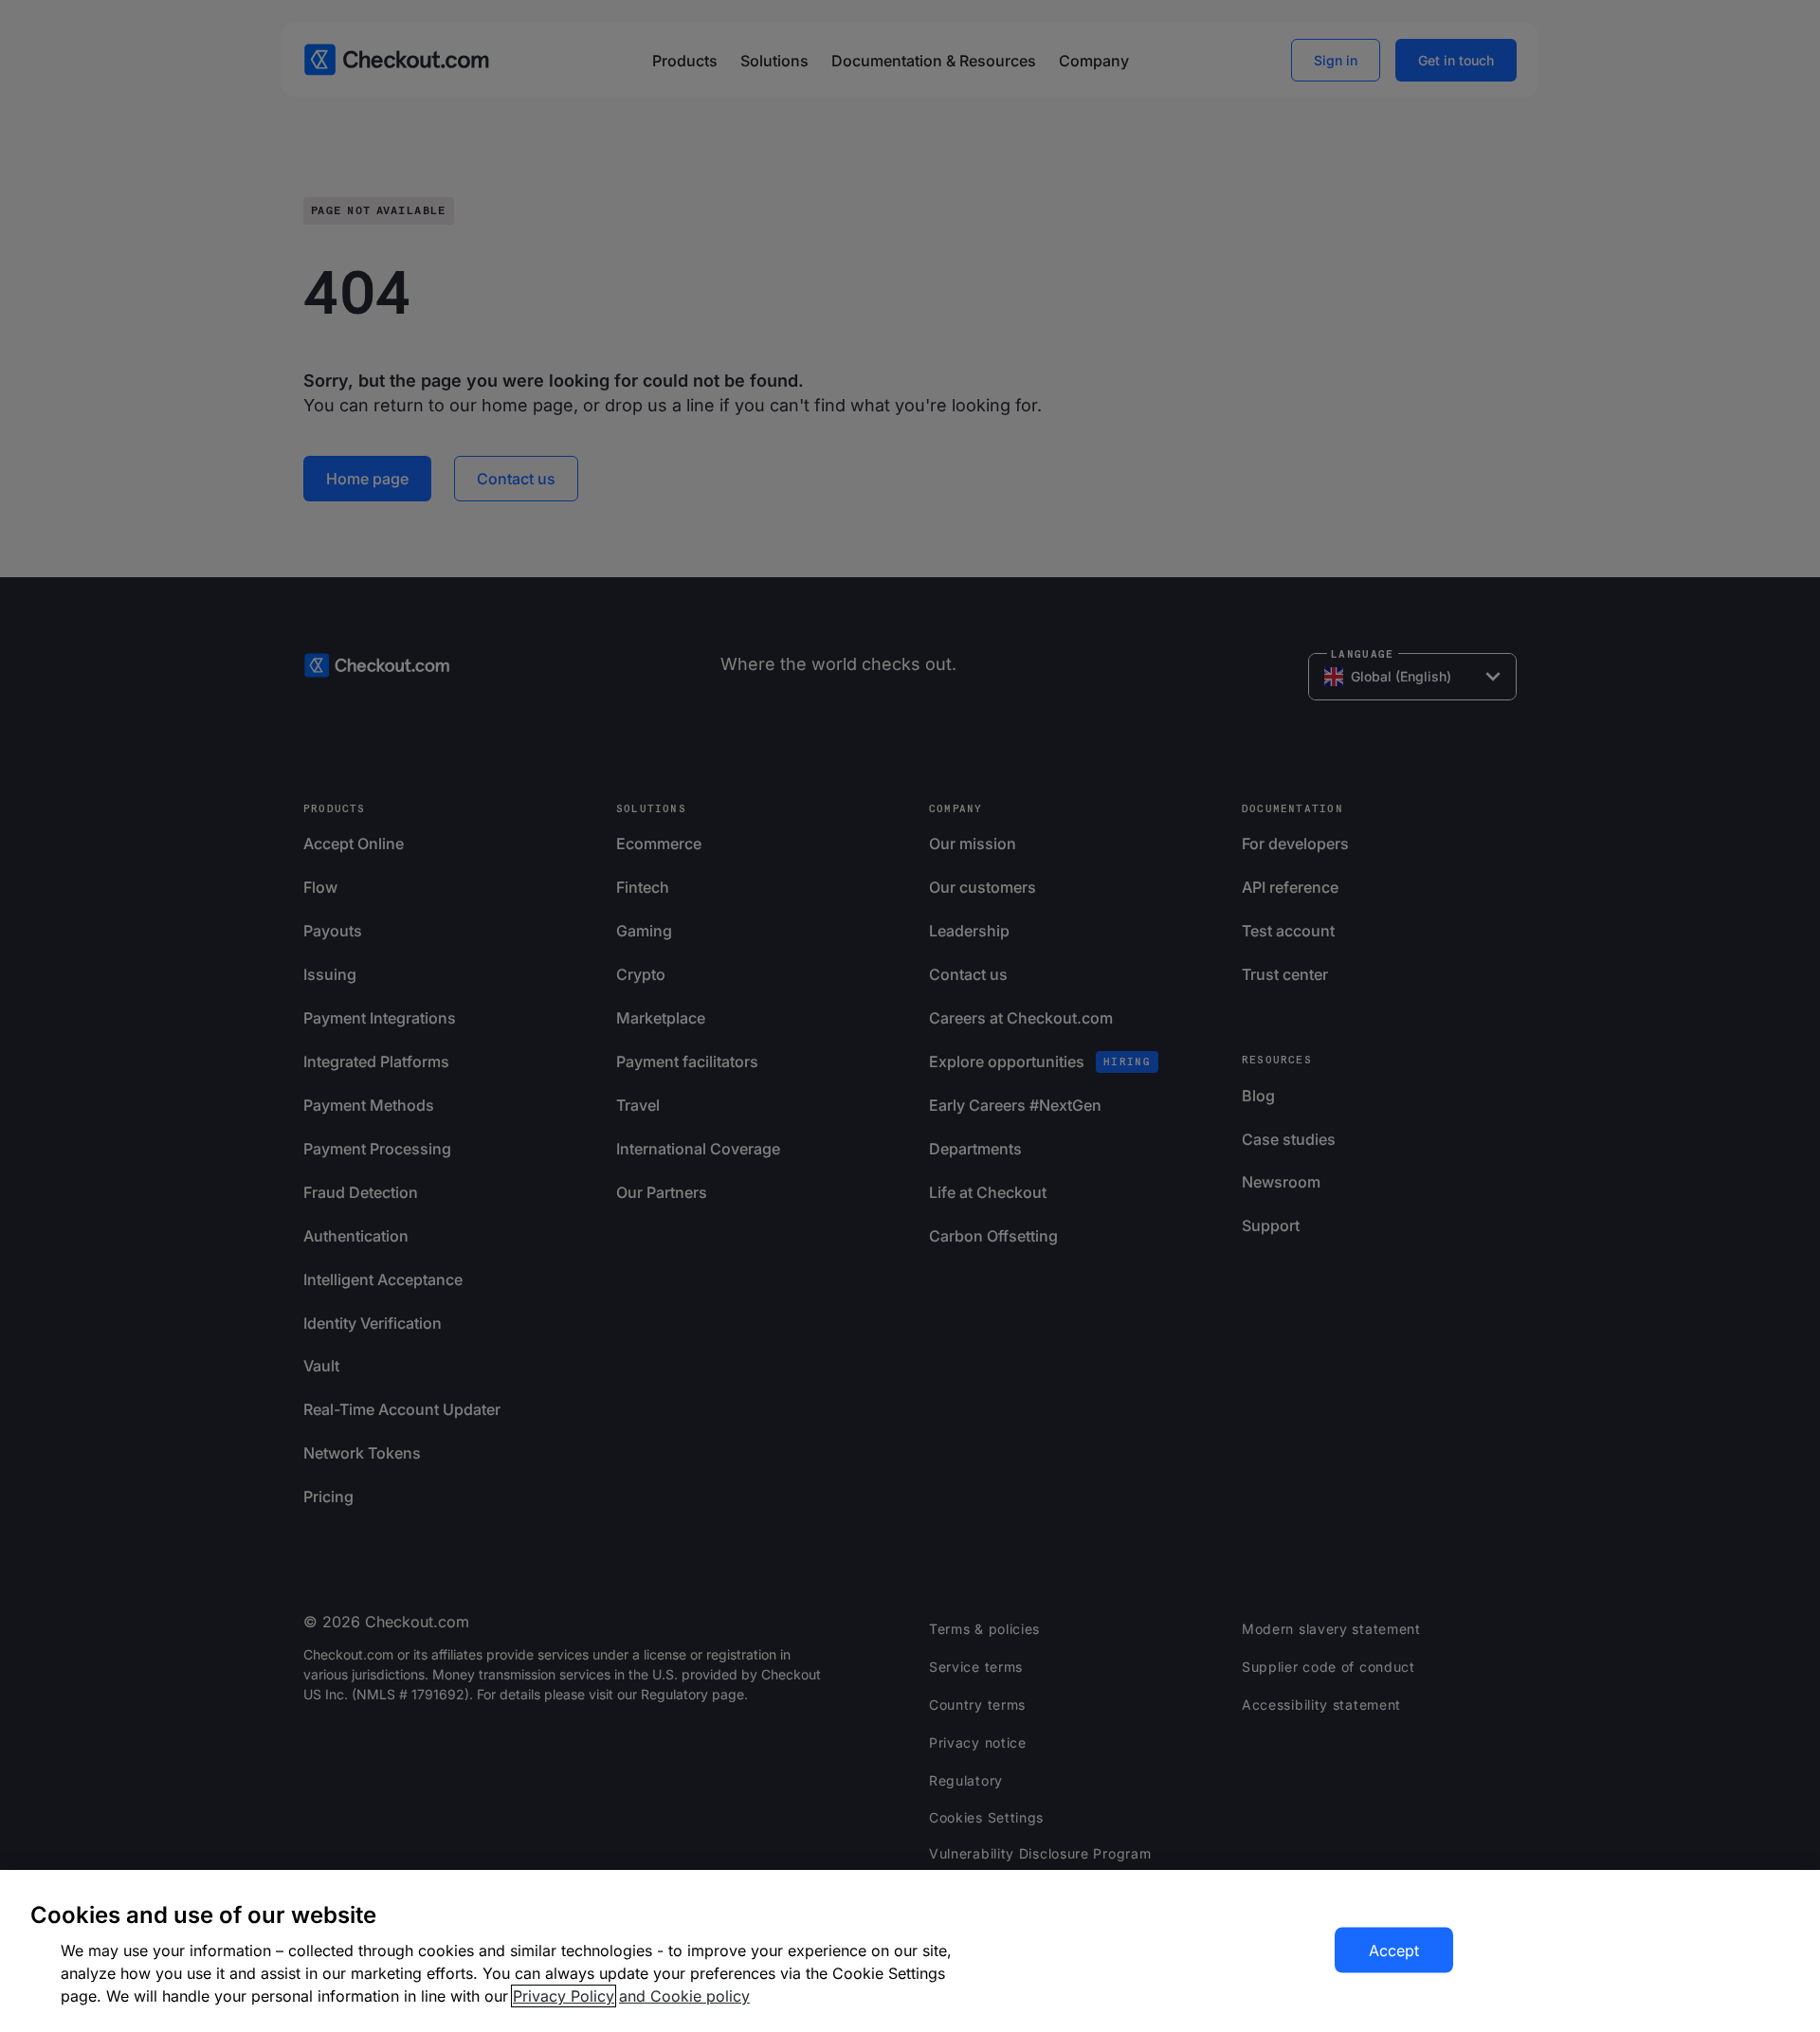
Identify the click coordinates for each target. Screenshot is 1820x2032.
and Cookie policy (684, 1996)
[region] (910, 1951)
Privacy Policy (564, 1996)
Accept (1394, 1950)
